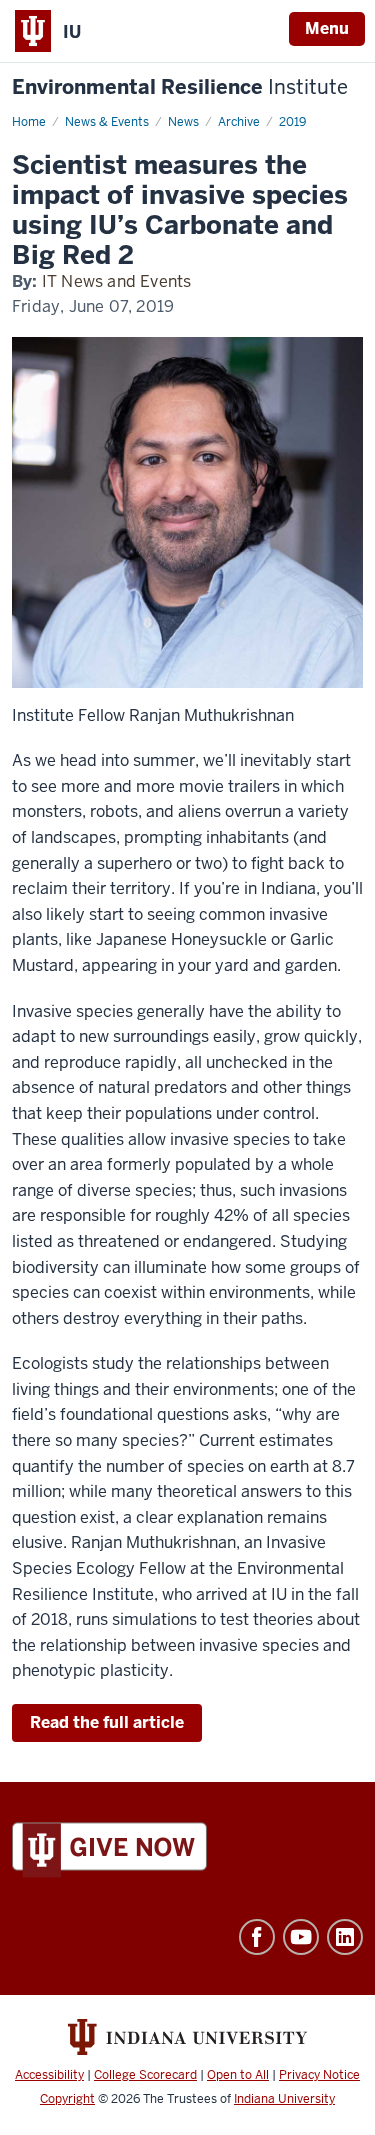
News (183, 122)
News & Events (107, 122)
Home (29, 122)
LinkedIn (345, 1937)
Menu (327, 28)
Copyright (67, 2099)
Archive (239, 122)
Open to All (238, 2075)
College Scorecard (145, 2075)
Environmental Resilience (180, 87)
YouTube (301, 1937)
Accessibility (49, 2075)
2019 (292, 122)
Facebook (257, 1937)
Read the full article (107, 1722)
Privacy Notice (319, 2075)
